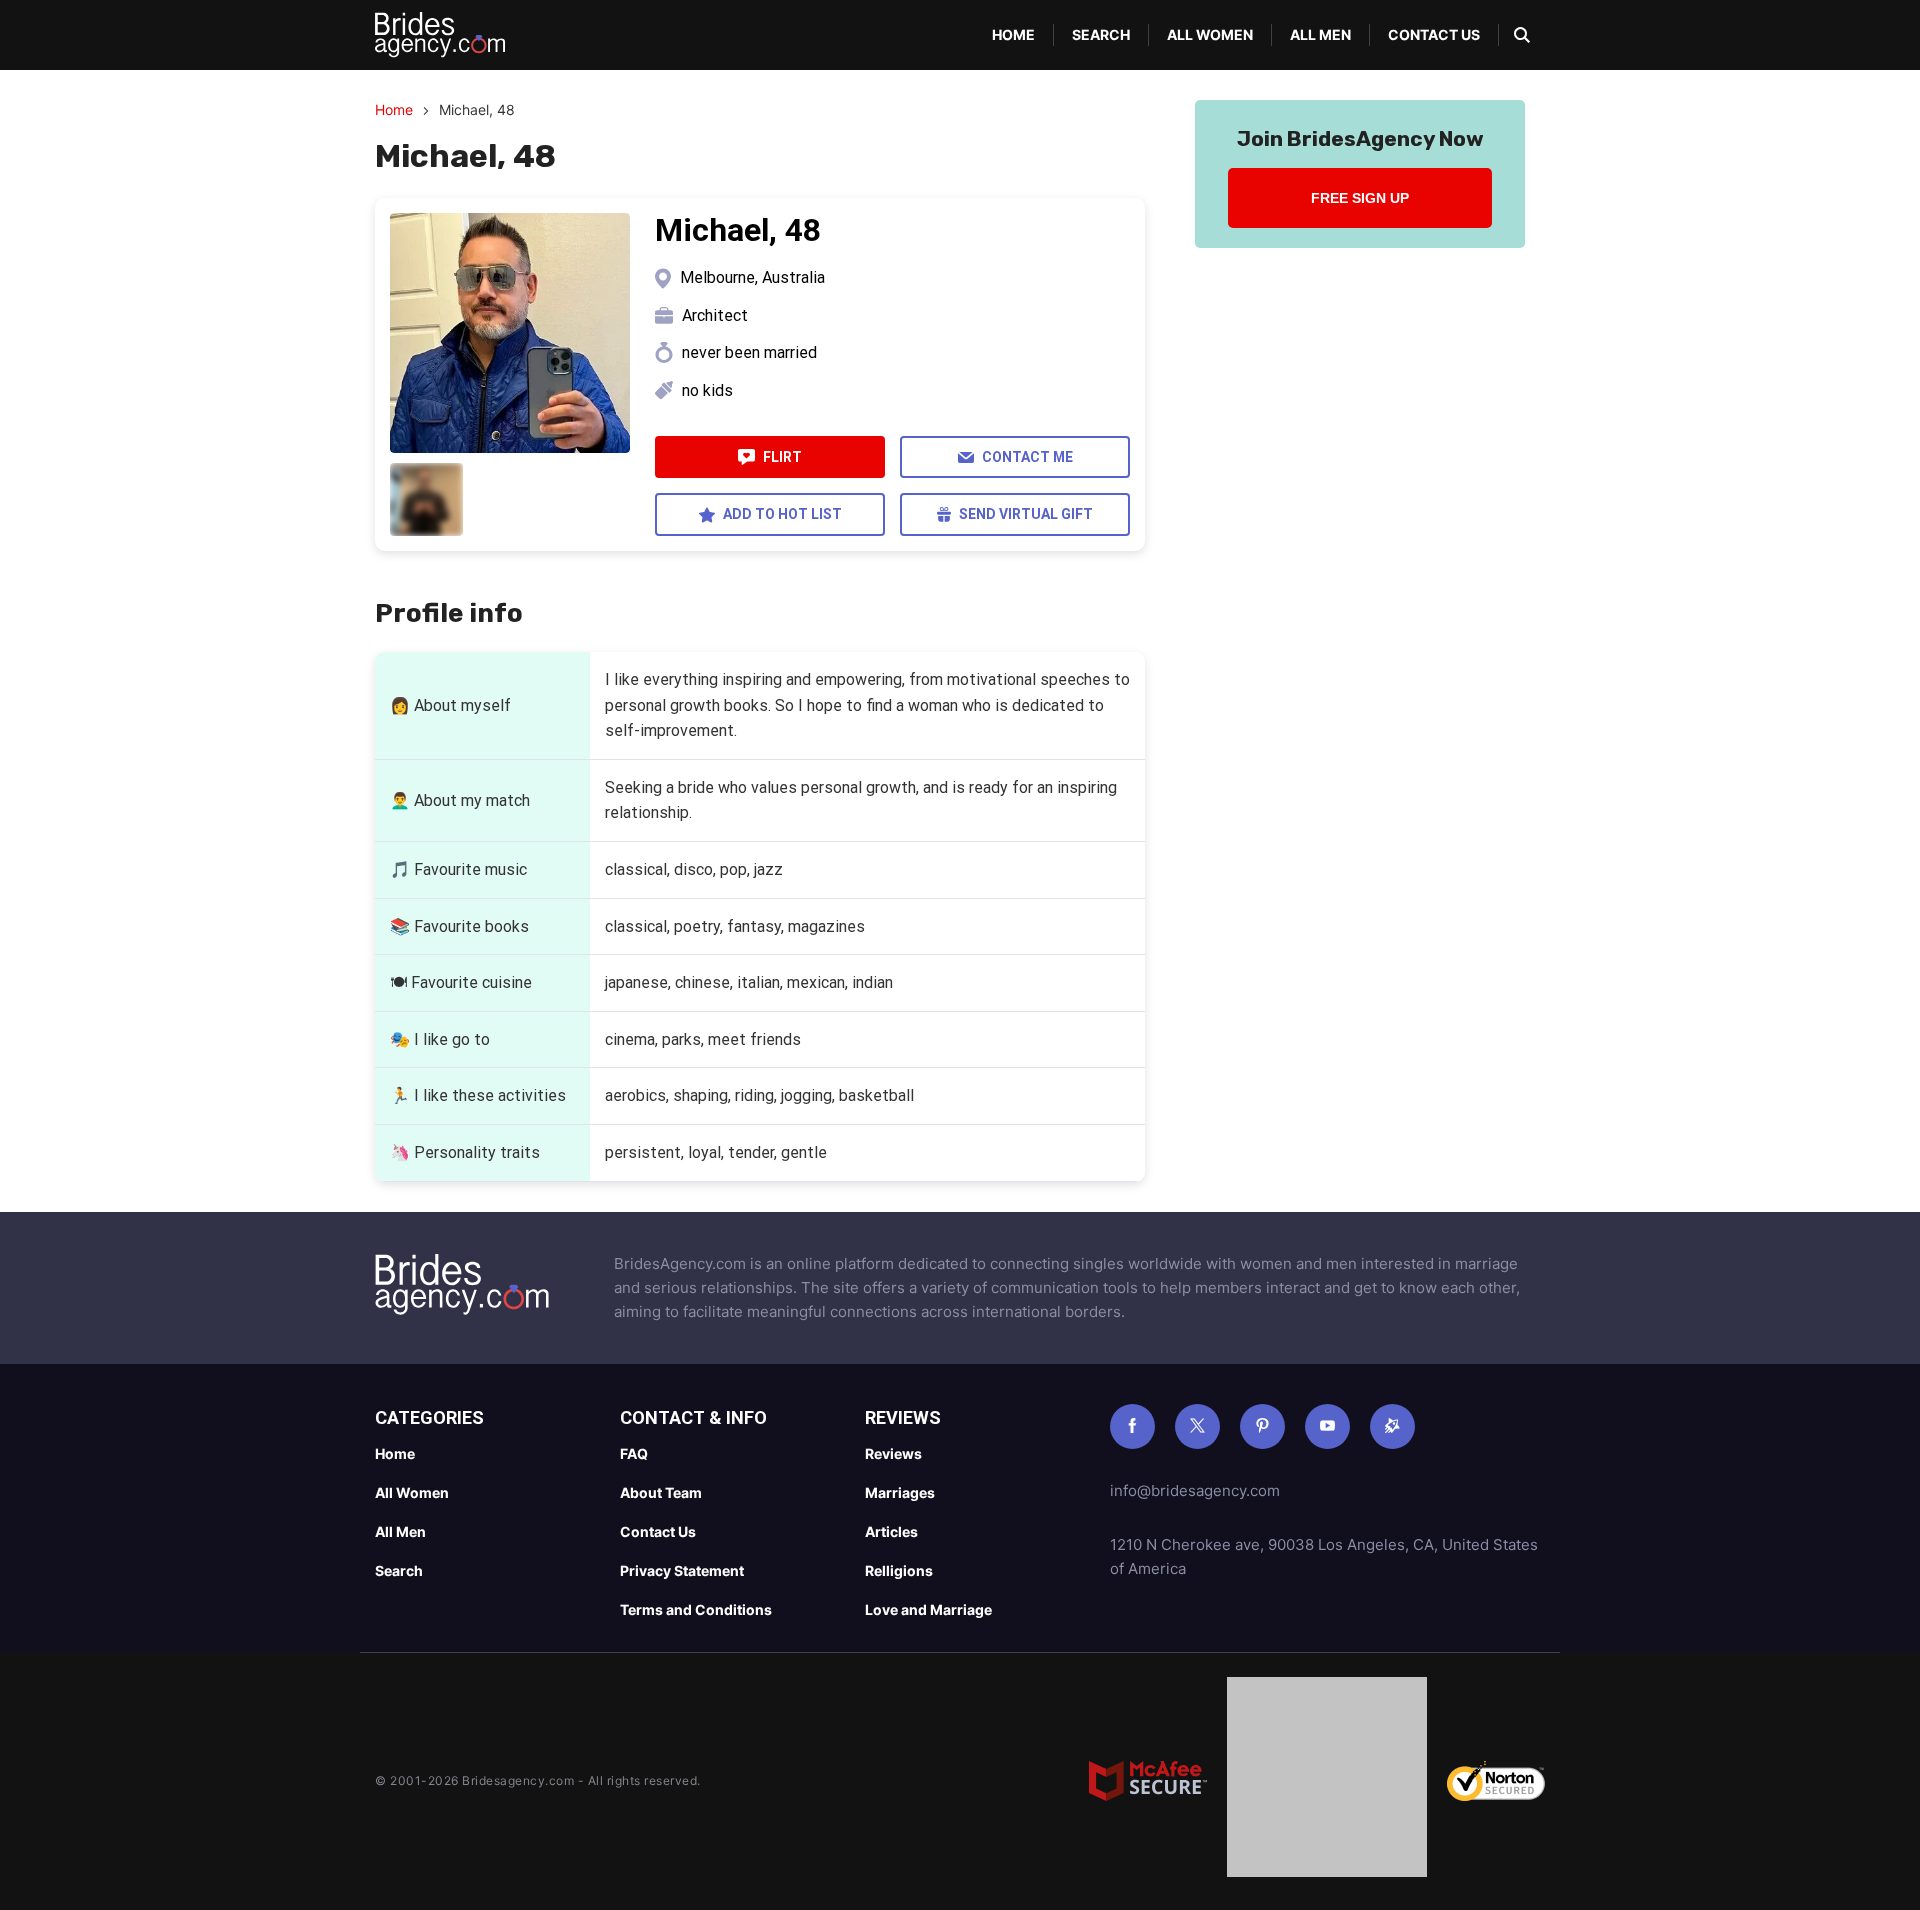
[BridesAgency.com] (440, 35)
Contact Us (1434, 34)
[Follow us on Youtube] (1327, 1426)
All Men (1320, 34)
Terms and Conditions (696, 1609)
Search (1101, 34)
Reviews (893, 1453)
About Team (661, 1492)
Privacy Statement (682, 1570)
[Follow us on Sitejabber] (1392, 1426)
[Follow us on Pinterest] (1262, 1426)
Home (1013, 34)
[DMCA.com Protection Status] (1327, 1781)
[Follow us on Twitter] (1197, 1426)
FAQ (634, 1453)
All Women (1210, 34)
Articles (891, 1531)
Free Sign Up (1360, 198)
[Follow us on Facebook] (1132, 1426)
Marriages (900, 1492)
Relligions (899, 1570)
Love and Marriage (928, 1609)
